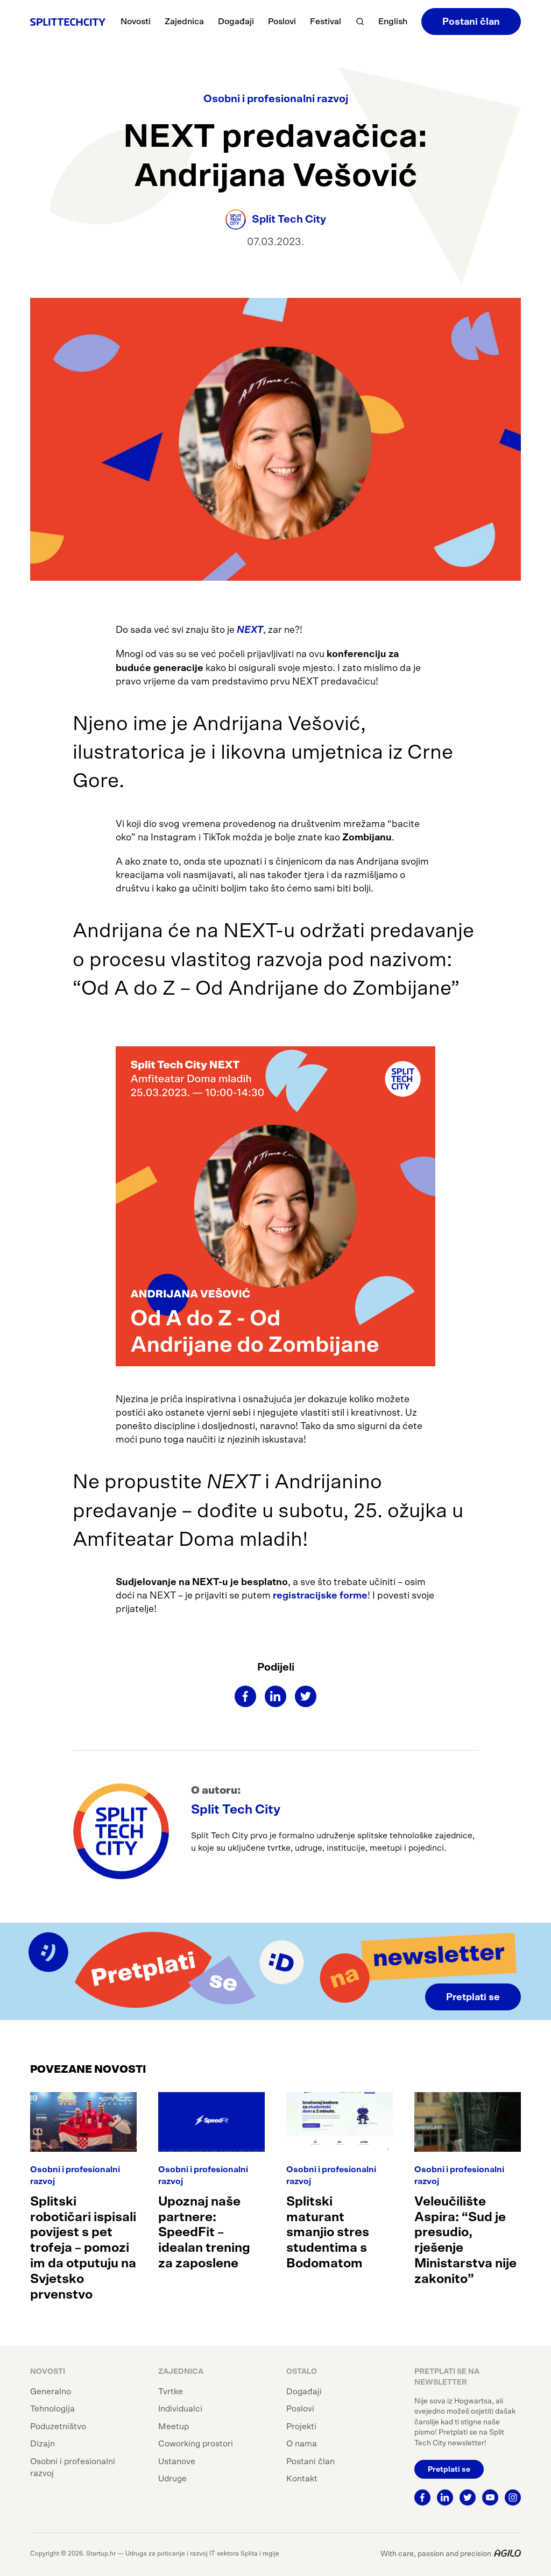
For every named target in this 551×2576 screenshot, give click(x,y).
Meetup (174, 2427)
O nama (302, 2444)
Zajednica (184, 22)
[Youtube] (490, 2497)
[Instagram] (513, 2497)
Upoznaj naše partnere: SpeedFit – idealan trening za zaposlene (204, 2233)
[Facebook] (245, 1696)
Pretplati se (473, 1997)
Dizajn (43, 2444)
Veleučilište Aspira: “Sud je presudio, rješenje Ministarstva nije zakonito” (465, 2240)
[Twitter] (306, 1696)
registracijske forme (320, 1596)
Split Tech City (236, 1810)
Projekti (301, 2427)
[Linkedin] (275, 1696)
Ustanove (177, 2461)
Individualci (180, 2409)
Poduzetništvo (58, 2427)
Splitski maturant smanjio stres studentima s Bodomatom (328, 2233)
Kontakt (302, 2479)
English (393, 22)
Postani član (471, 22)
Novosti (136, 22)
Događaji (236, 22)
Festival (326, 22)
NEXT (250, 630)
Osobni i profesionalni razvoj (276, 99)
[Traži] (360, 22)
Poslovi (282, 22)
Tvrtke (171, 2392)
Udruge (172, 2479)
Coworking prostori (196, 2444)
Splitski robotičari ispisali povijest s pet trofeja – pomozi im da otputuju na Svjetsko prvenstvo (83, 2248)
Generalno (51, 2392)
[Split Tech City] (68, 22)
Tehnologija (52, 2409)
